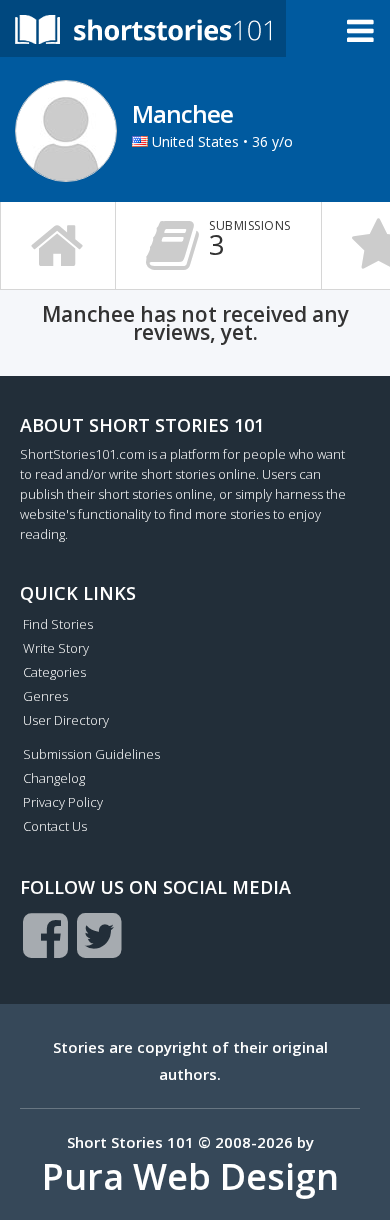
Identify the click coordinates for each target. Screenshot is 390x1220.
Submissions (250, 240)
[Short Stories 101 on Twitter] (99, 935)
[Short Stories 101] (143, 28)
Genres (45, 696)
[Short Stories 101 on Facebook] (45, 935)
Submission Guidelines (91, 754)
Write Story (56, 648)
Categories (54, 672)
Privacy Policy (63, 802)
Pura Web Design (190, 1176)
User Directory (66, 720)
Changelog (54, 778)
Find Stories (58, 624)
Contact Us (55, 826)
